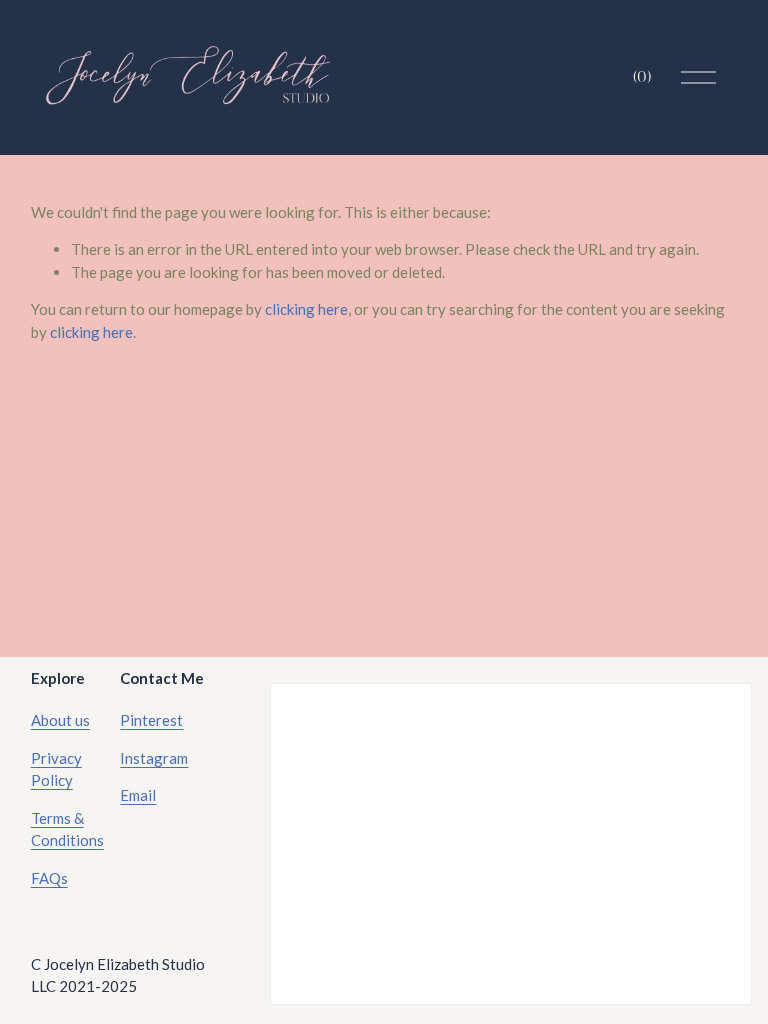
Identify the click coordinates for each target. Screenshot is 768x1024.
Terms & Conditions (67, 829)
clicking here (306, 309)
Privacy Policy (56, 769)
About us (60, 720)
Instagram (154, 758)
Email (138, 795)
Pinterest (151, 720)
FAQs (49, 878)
